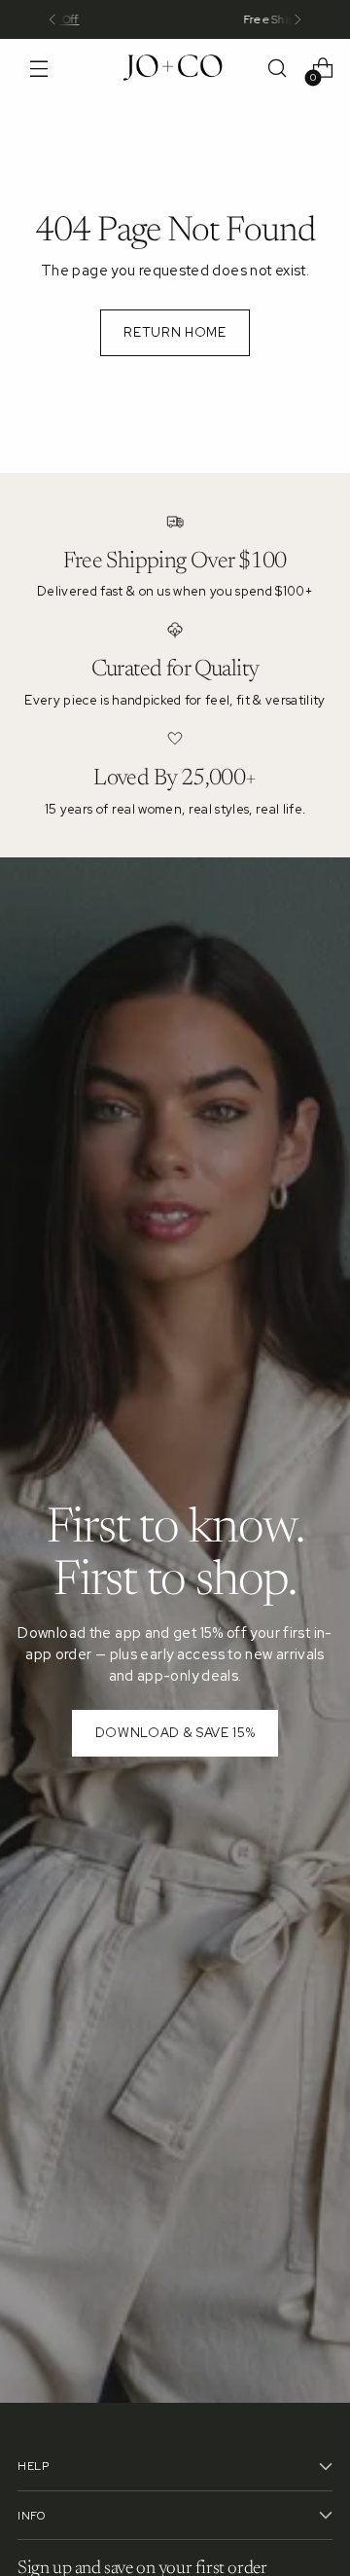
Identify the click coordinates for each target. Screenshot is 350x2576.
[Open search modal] (277, 69)
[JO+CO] (175, 68)
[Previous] (52, 19)
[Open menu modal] (38, 69)
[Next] (297, 19)
